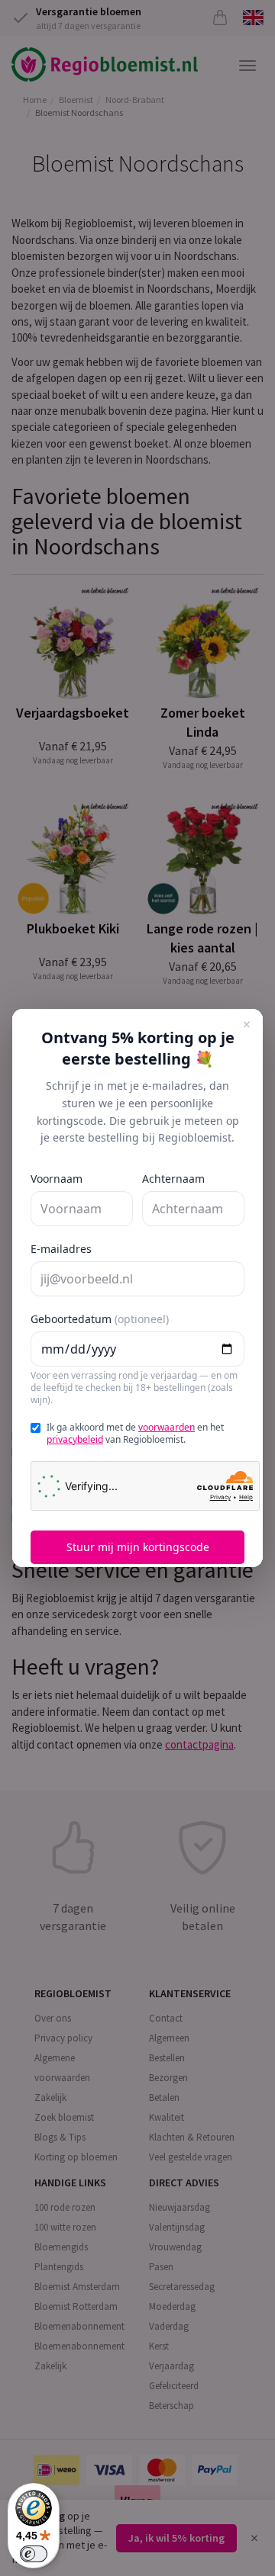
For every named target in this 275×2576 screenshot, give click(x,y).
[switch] (34, 2554)
